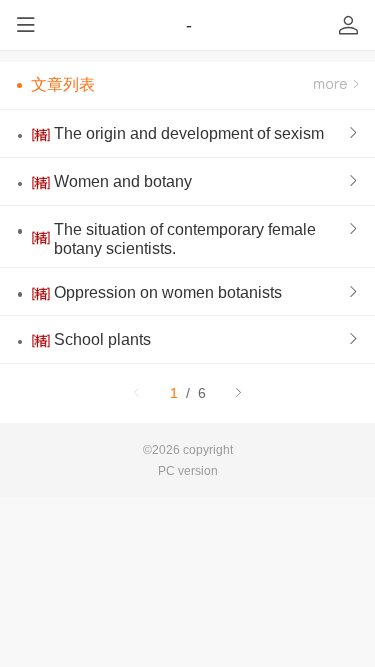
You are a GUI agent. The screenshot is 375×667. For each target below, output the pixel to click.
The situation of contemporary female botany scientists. (185, 238)
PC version (188, 470)
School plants (102, 339)
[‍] (336, 85)
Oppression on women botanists (168, 292)
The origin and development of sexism (189, 133)
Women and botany (123, 181)
